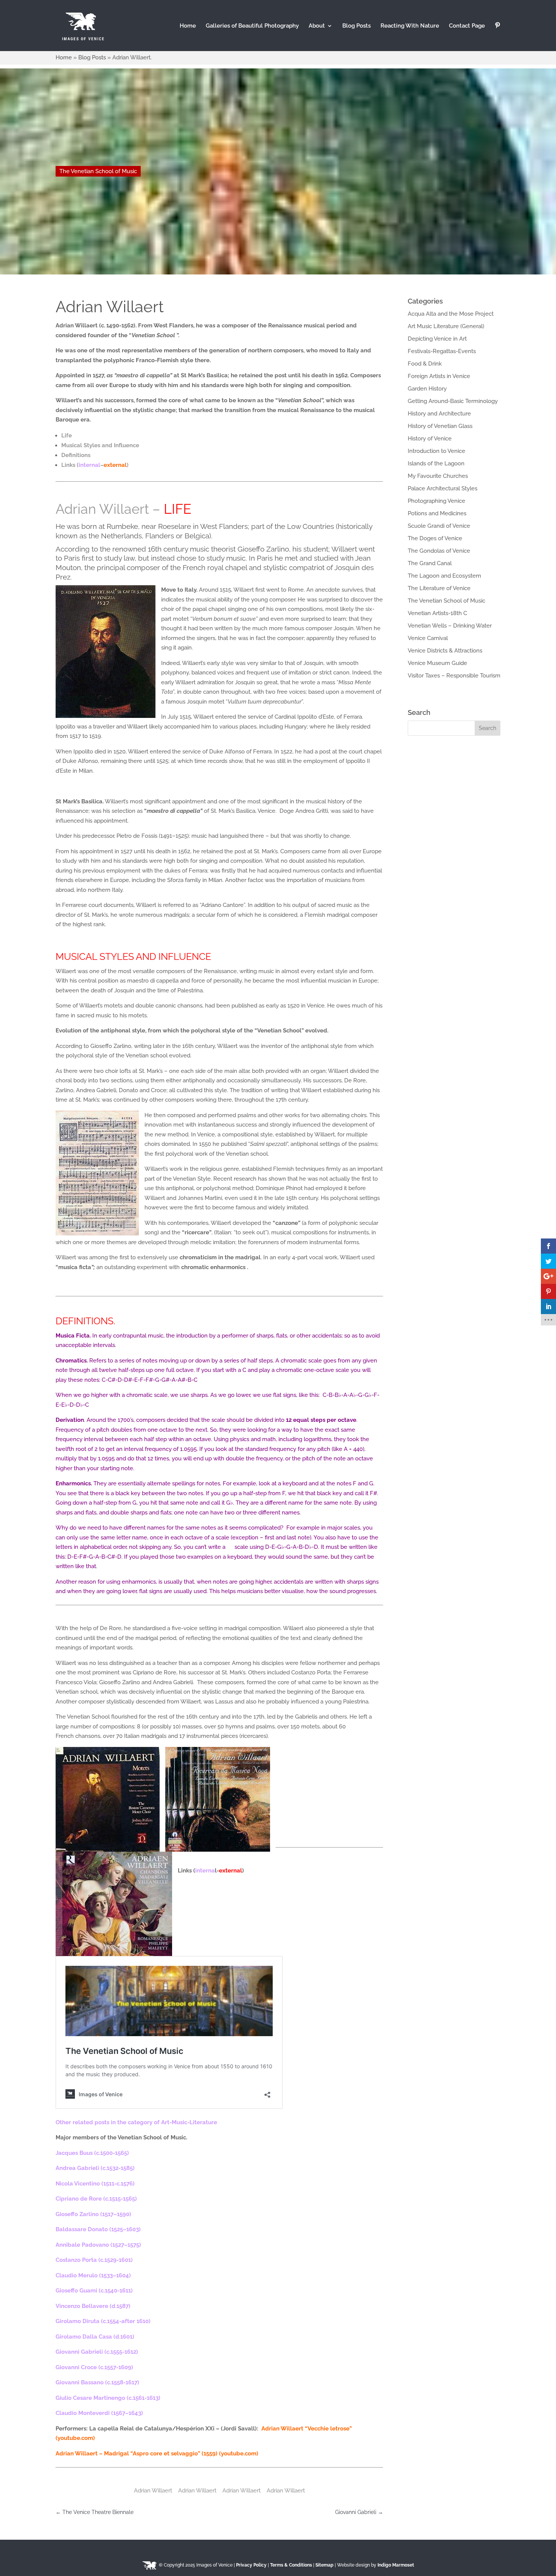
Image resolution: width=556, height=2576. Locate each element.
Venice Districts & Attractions (445, 651)
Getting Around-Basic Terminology (453, 401)
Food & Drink (425, 364)
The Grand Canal (430, 563)
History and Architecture (439, 414)
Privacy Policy (251, 2565)
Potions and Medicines (437, 513)
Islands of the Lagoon (436, 463)
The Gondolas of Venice (439, 551)
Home (188, 26)
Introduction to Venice (436, 451)
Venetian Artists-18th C (437, 613)
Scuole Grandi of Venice (439, 526)
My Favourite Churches (438, 476)
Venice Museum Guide (437, 663)
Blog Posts (356, 26)
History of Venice (430, 439)
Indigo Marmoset (396, 2565)
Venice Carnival (428, 638)
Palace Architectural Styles (443, 488)
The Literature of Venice (439, 588)
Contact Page (467, 26)
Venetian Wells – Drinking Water (450, 626)
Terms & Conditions (291, 2565)
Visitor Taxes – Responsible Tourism (454, 676)
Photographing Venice (436, 501)
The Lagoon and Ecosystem (444, 576)
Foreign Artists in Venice (439, 376)
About (317, 26)
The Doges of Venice (435, 538)
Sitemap (325, 2565)
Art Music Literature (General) (446, 326)
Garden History (427, 389)
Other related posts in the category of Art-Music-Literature (137, 2122)
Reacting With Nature (410, 26)
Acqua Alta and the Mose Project (451, 314)
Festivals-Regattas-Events (442, 351)
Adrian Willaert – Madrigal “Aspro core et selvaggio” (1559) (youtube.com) (157, 2454)
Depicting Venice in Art (437, 339)
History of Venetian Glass (440, 426)
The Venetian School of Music (98, 171)
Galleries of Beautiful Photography (252, 26)
